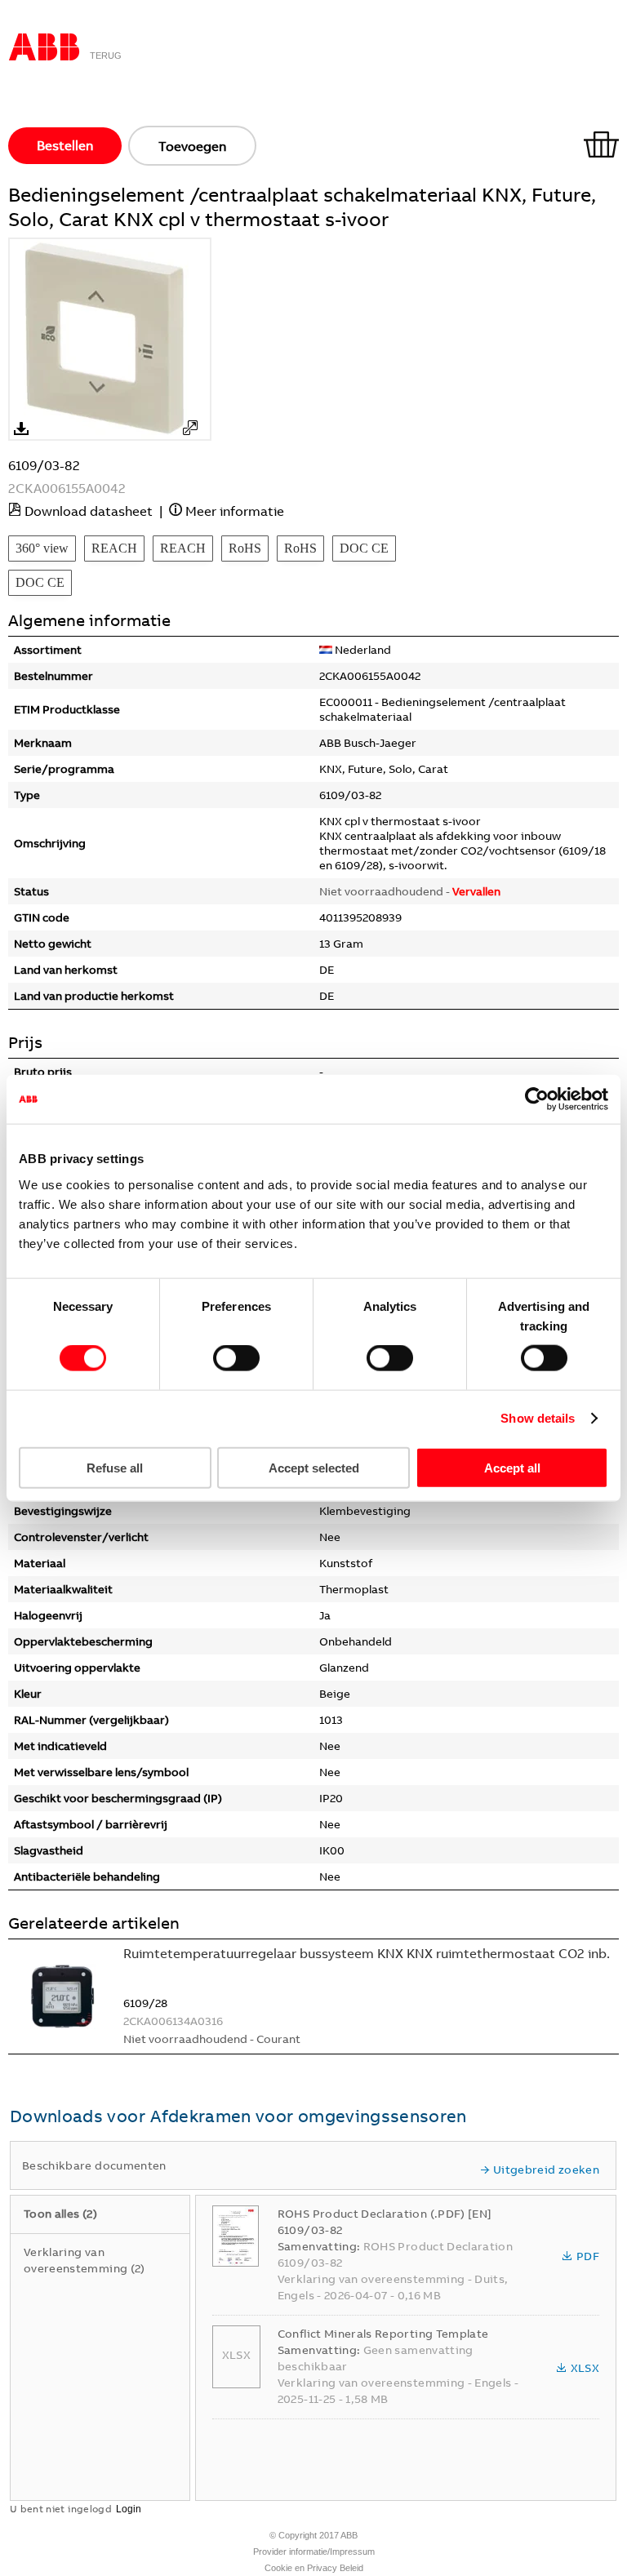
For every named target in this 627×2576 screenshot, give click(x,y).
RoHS (245, 548)
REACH (114, 548)
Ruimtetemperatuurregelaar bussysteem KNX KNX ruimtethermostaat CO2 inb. (367, 1953)
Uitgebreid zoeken (546, 2170)
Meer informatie (235, 511)
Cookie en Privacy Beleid (314, 2568)
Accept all (512, 1467)
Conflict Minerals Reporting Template (383, 2334)
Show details (538, 1418)
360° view (42, 548)
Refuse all (115, 1467)
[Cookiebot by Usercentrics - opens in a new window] (537, 1099)
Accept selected (314, 1467)
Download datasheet (89, 511)
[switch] (236, 1358)
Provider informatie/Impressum (314, 2552)
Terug (106, 56)
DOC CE (364, 548)
